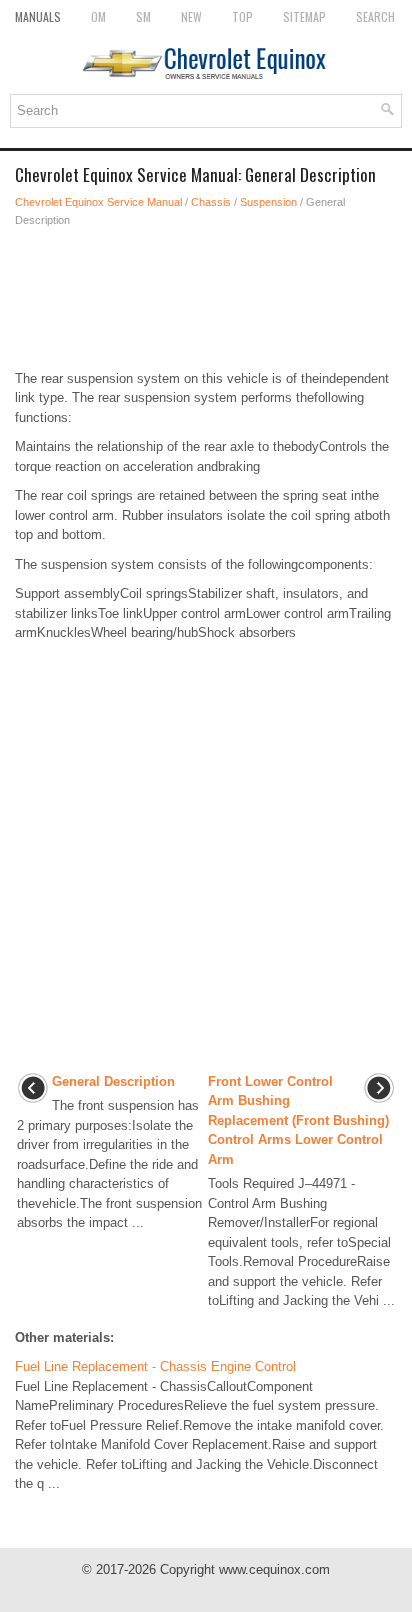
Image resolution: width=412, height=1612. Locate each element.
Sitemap (304, 16)
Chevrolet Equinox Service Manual (98, 202)
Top (242, 16)
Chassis (211, 202)
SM (143, 16)
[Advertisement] (206, 299)
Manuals (38, 16)
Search (375, 16)
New (191, 16)
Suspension (268, 202)
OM (98, 16)
